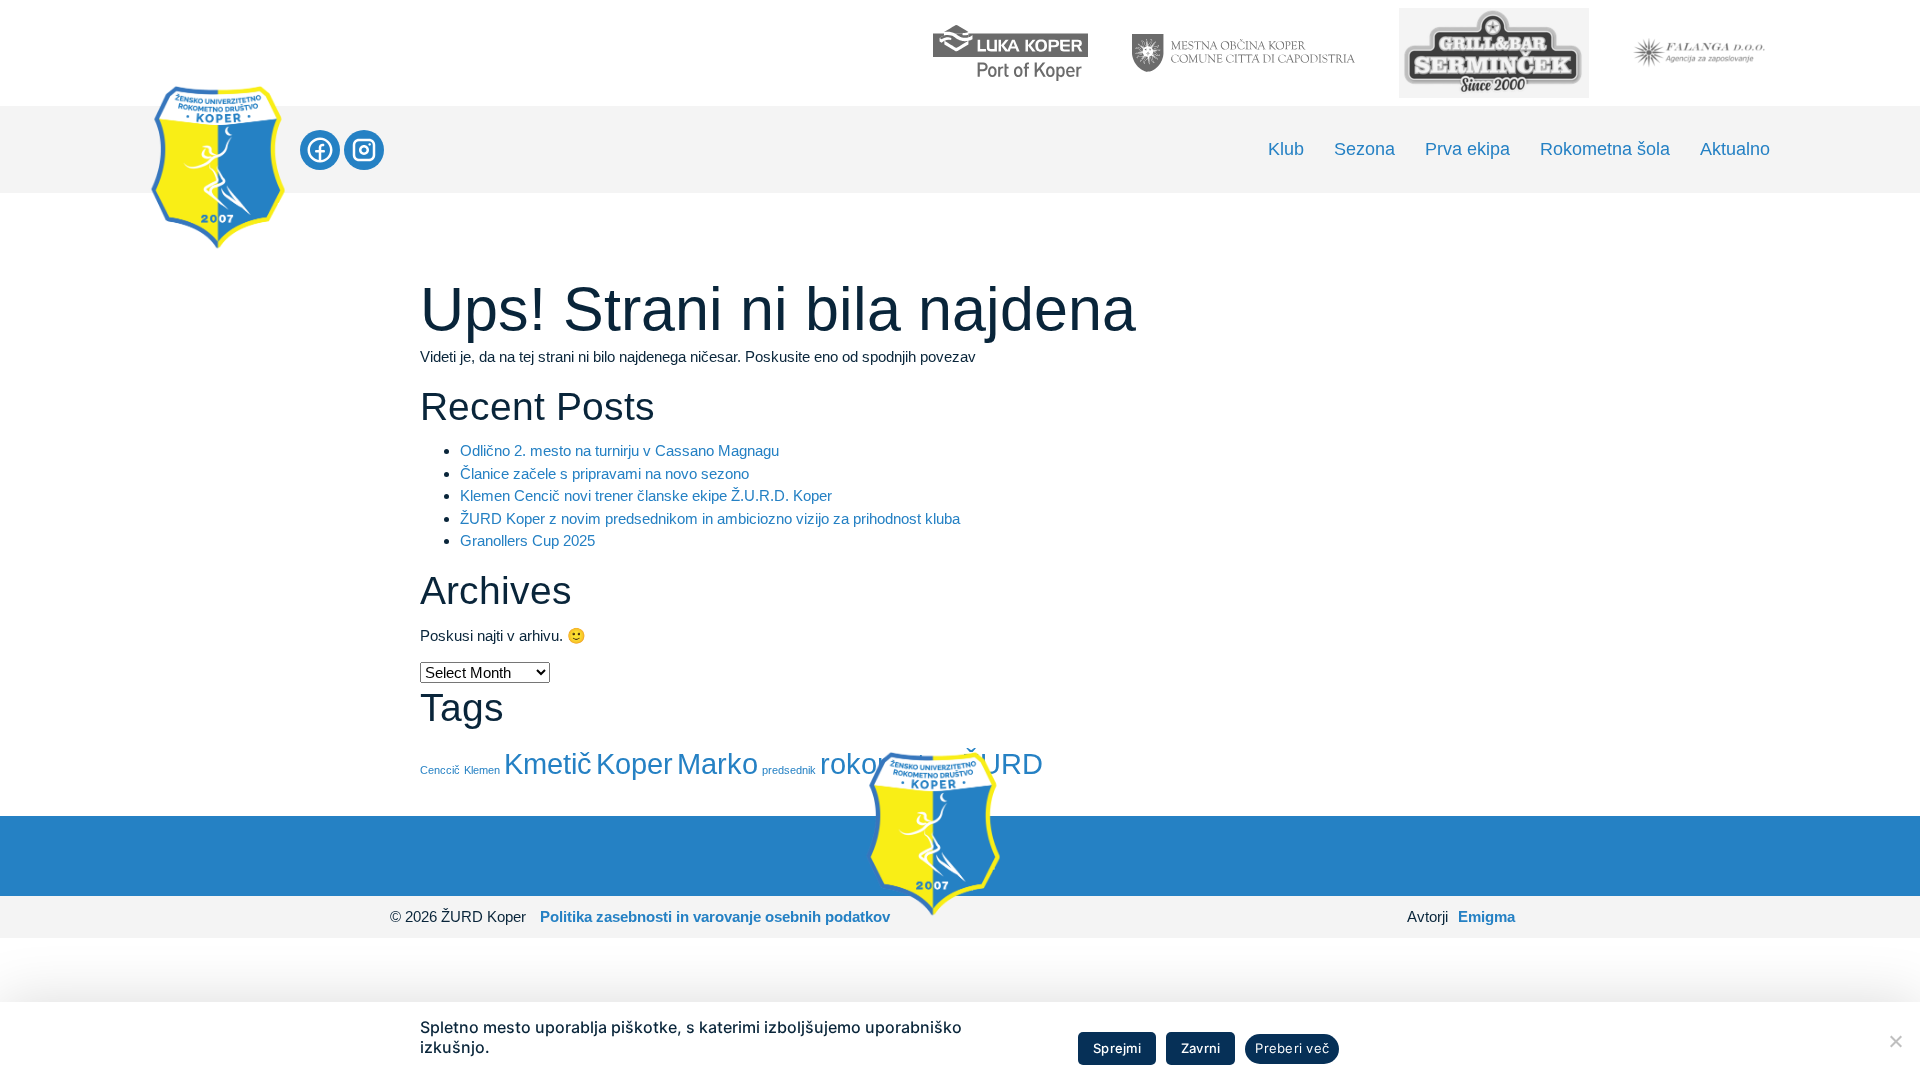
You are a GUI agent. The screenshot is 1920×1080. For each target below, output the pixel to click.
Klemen (482, 770)
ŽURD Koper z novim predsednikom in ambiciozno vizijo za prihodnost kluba (710, 518)
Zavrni (1201, 1048)
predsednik (789, 770)
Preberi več (1292, 1048)
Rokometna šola (1605, 149)
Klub (1286, 149)
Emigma (1486, 916)
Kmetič (548, 763)
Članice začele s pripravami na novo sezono (604, 473)
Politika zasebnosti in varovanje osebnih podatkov (715, 916)
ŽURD (1002, 763)
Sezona (1364, 149)
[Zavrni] (1895, 1041)
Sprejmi (1117, 1048)
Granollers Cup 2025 (527, 540)
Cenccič (440, 770)
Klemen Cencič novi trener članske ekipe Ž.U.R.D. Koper (646, 495)
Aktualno (1735, 149)
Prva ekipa (1467, 149)
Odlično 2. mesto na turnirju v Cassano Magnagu (619, 450)
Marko (717, 763)
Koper (634, 763)
